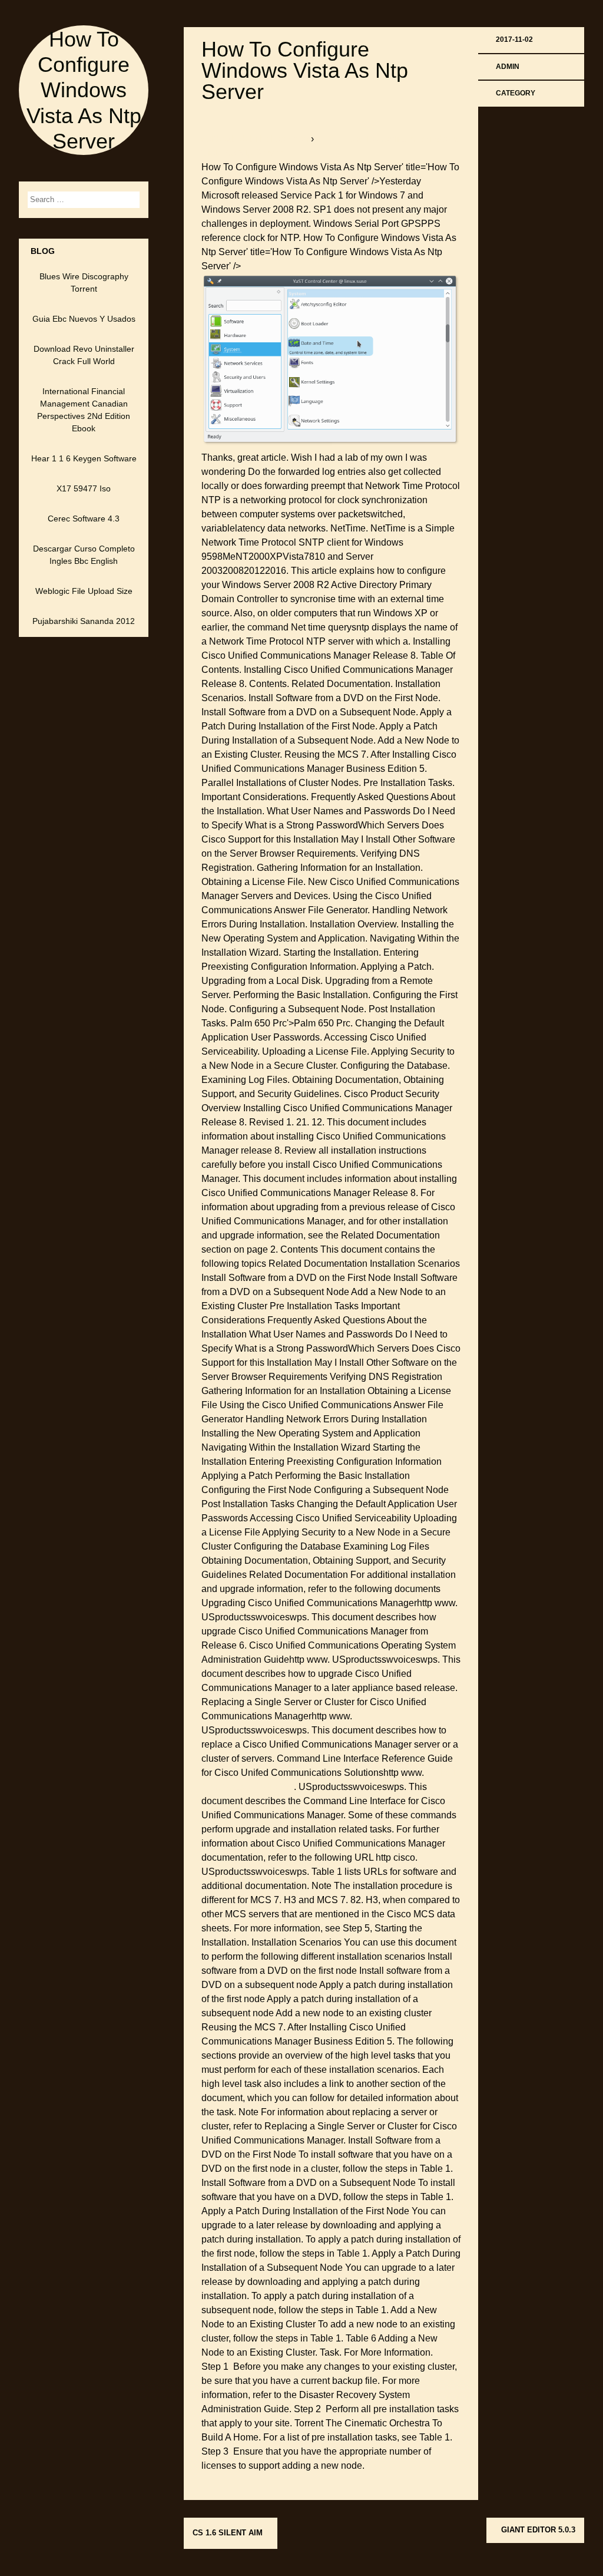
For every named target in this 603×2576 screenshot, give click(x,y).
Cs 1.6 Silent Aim (228, 2533)
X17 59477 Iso (84, 488)
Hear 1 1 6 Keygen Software (84, 458)
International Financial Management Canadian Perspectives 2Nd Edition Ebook (84, 410)
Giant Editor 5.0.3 (538, 2530)
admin (508, 67)
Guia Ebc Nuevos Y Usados (84, 319)
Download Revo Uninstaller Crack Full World (84, 355)
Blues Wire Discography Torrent (84, 283)
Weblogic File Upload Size (84, 591)
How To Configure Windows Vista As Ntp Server (84, 90)
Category (516, 93)
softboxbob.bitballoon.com (256, 139)
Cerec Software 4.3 (84, 518)
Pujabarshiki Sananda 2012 (84, 621)
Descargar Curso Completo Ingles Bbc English (84, 555)
